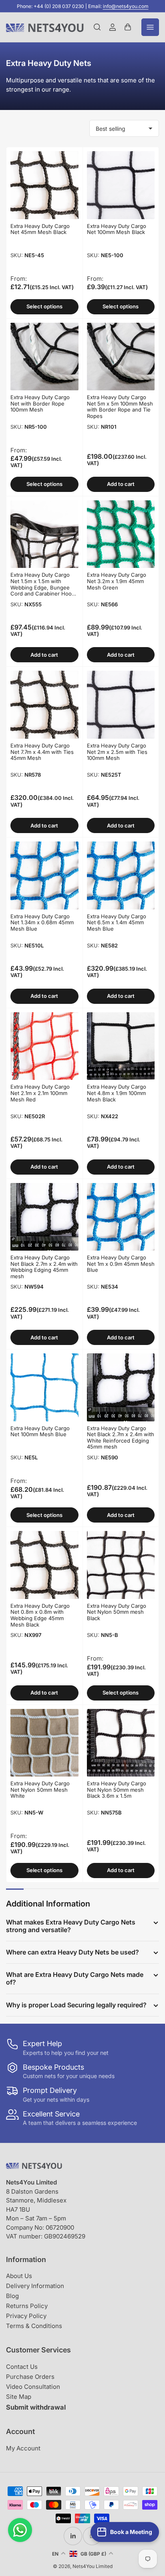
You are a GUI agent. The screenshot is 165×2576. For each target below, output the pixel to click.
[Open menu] (150, 27)
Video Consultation (33, 2387)
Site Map (19, 2397)
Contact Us (22, 2367)
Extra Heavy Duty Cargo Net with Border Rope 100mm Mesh (40, 403)
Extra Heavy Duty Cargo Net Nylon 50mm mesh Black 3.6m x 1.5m (117, 1790)
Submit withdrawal (36, 2407)
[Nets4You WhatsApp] (20, 2530)
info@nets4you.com (126, 6)
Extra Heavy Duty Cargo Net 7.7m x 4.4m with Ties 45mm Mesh (42, 752)
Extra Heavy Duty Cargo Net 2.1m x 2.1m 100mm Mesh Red (40, 1093)
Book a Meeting (131, 2532)
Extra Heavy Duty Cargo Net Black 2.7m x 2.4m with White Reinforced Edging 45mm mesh (121, 1438)
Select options (44, 306)
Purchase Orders (30, 2377)
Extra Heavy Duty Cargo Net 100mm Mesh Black (117, 229)
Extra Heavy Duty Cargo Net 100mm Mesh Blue (40, 1431)
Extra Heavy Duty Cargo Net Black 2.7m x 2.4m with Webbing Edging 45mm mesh (44, 1267)
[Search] (97, 27)
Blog (12, 2296)
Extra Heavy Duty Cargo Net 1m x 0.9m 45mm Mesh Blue (121, 1264)
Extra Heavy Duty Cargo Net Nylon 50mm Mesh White (40, 1790)
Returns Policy (27, 2306)
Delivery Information (35, 2286)
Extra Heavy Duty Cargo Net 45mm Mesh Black (40, 229)
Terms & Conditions (34, 2326)
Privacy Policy (26, 2316)
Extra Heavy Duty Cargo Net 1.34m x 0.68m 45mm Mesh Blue (42, 922)
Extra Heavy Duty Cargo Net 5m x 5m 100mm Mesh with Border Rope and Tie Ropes (120, 407)
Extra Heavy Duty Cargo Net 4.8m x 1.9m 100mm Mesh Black (117, 1093)
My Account (23, 2448)
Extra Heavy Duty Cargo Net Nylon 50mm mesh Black (117, 1612)
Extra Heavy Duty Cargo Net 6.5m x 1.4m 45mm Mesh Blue (117, 922)
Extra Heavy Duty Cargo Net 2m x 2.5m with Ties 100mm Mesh (117, 752)
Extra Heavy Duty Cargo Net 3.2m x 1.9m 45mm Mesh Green (117, 581)
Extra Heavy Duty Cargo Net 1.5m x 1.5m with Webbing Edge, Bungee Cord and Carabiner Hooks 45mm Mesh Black (44, 587)
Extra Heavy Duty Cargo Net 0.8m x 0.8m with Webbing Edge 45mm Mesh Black (40, 1615)
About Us (19, 2276)
